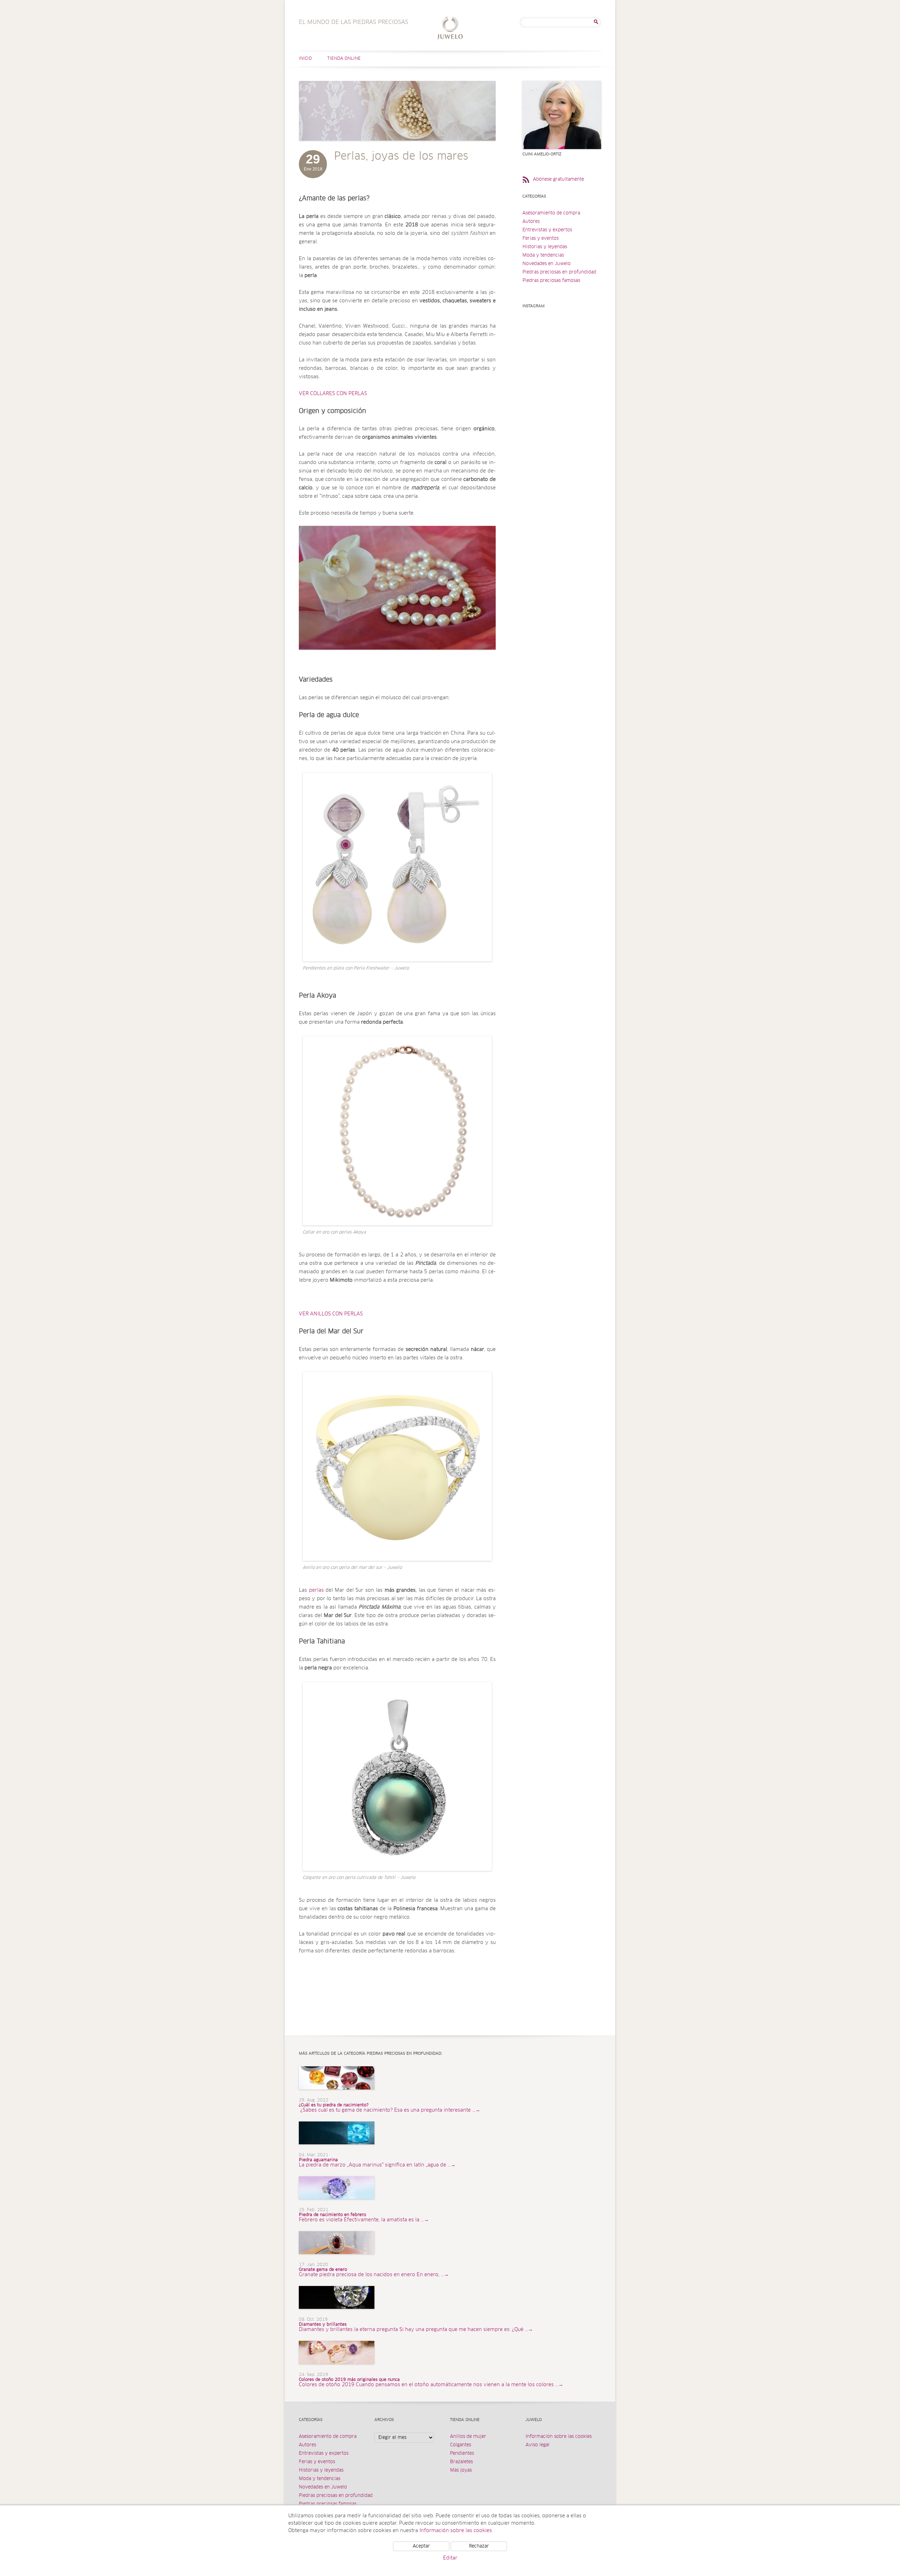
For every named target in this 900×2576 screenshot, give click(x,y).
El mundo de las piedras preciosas (450, 29)
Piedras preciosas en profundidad (559, 272)
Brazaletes (461, 2462)
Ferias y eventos (541, 239)
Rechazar (479, 2546)
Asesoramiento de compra (551, 213)
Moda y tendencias (543, 255)
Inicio (305, 59)
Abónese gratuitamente (558, 179)
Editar (450, 2558)
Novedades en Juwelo (547, 264)
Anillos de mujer (468, 2437)
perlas (316, 1590)
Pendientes (462, 2453)
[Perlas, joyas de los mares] (397, 148)
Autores (531, 222)
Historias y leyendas (545, 247)
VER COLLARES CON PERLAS (333, 394)
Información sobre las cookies (559, 2437)
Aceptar (421, 2546)
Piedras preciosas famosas (551, 281)
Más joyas (461, 2470)
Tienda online (344, 59)
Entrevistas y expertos (547, 230)
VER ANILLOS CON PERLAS (331, 1314)
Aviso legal (538, 2445)
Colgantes (461, 2445)
